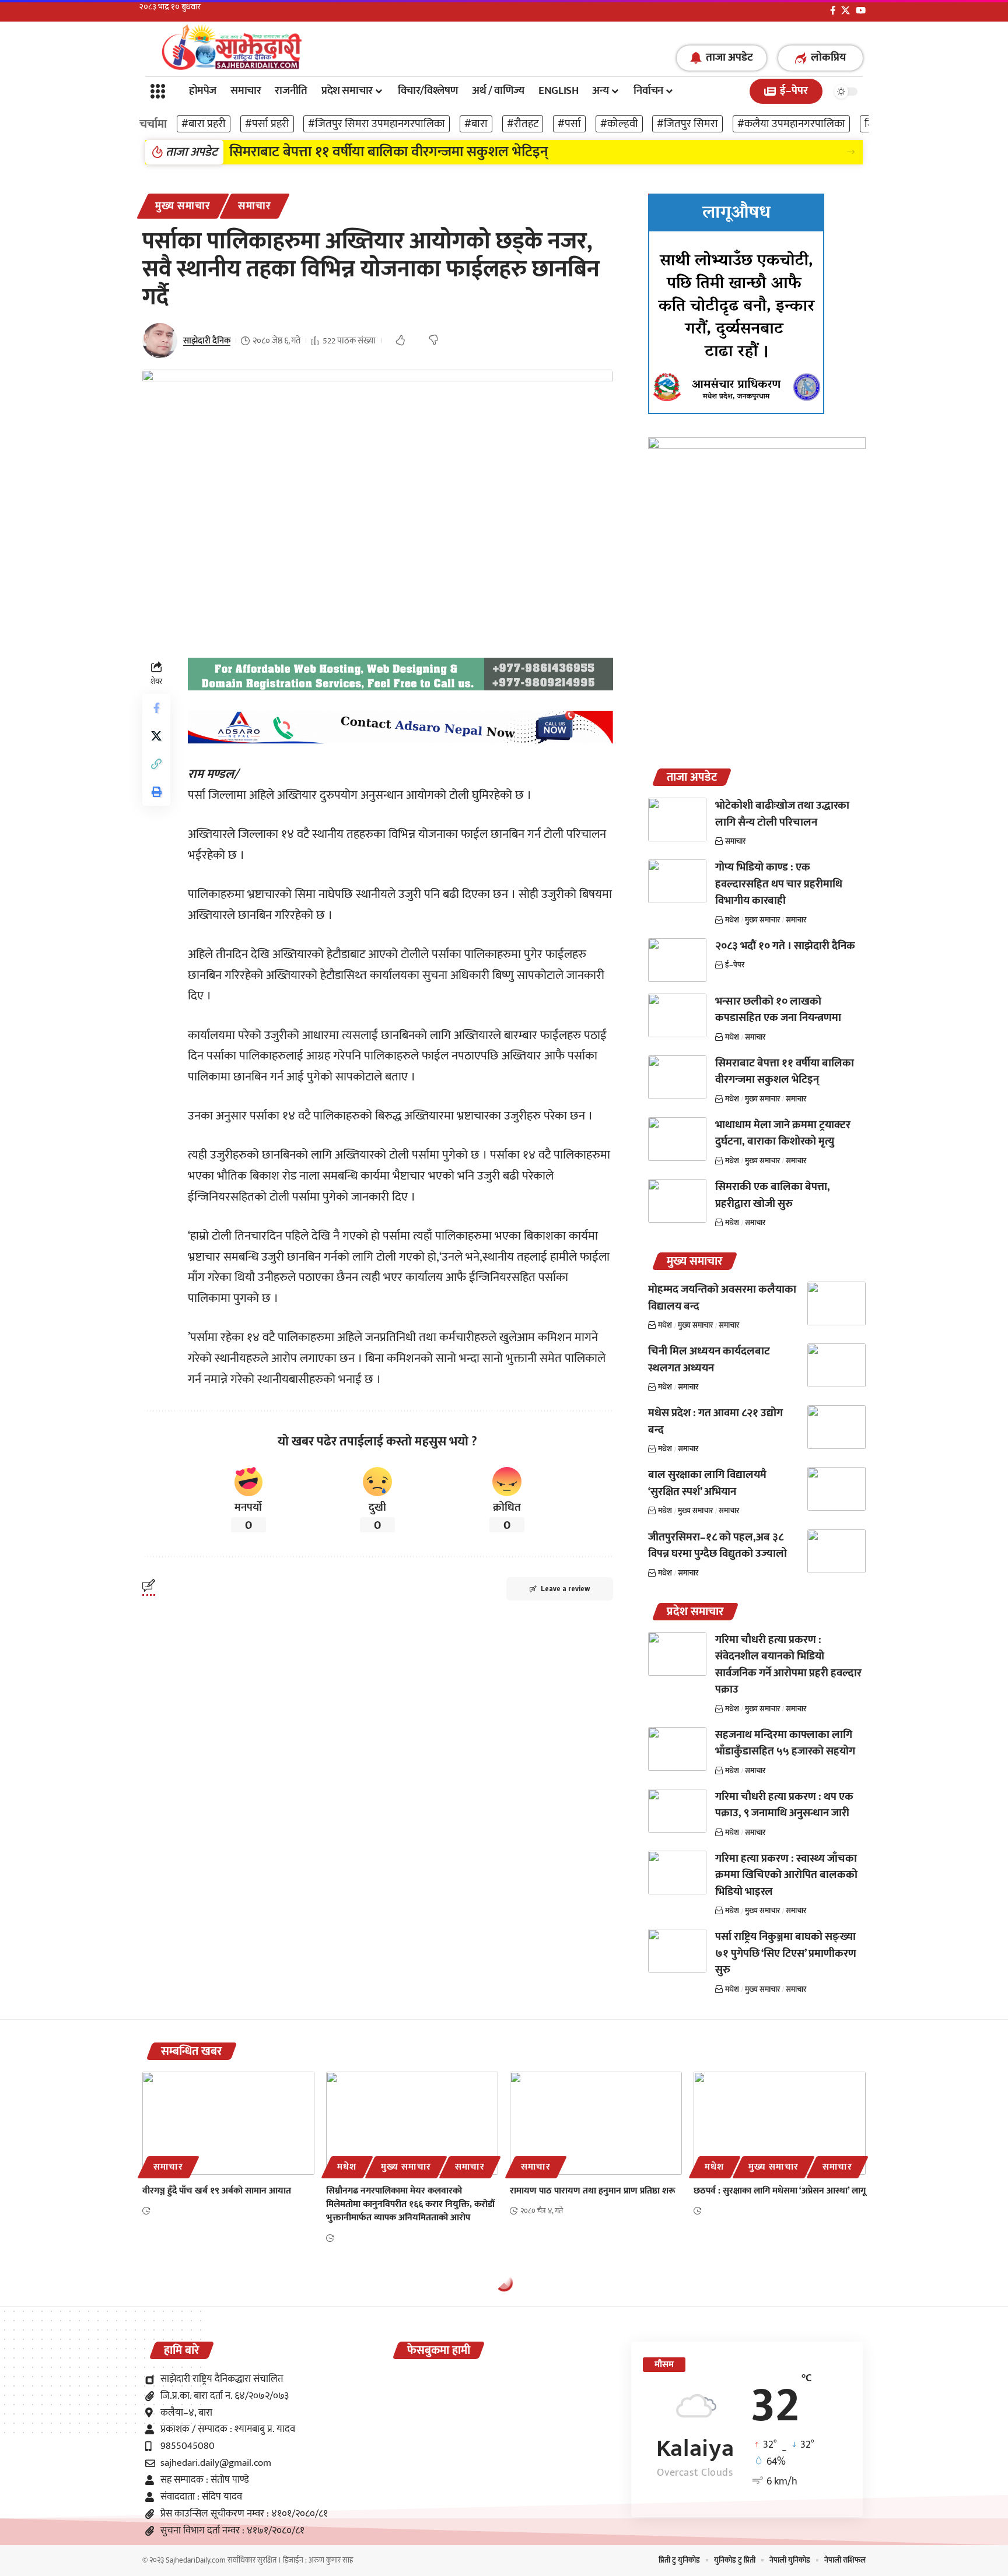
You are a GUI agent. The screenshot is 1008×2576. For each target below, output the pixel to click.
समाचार (255, 206)
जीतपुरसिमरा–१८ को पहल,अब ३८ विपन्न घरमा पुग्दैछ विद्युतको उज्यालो (717, 1546)
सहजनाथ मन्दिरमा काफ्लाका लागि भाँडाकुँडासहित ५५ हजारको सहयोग (785, 1743)
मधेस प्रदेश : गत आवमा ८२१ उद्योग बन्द (715, 1422)
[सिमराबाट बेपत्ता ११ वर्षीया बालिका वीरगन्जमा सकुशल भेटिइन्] (677, 1077)
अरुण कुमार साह (331, 2560)
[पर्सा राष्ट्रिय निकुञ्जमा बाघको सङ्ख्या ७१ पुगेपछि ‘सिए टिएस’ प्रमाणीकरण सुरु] (677, 1951)
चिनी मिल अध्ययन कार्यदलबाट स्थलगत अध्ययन (709, 1360)
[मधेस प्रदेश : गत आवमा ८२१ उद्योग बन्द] (836, 1427)
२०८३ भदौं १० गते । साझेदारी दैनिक (785, 946)
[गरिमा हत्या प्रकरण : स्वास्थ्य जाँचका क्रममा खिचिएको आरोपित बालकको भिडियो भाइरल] (677, 1873)
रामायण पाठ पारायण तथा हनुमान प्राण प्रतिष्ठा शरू (593, 2191)
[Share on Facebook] (156, 708)
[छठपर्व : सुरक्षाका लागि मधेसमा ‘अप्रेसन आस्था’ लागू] (780, 2123)
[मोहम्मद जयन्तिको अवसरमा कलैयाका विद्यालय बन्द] (836, 1303)
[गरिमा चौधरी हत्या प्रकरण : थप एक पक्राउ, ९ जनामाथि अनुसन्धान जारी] (677, 1811)
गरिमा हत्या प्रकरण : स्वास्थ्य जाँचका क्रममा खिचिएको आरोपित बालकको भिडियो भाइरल (786, 1875)
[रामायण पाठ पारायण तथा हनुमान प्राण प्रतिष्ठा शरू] (596, 2123)
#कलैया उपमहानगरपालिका (791, 124)
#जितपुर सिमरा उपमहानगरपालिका (377, 124)
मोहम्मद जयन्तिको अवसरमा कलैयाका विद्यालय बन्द (722, 1298)
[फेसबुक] (833, 10)
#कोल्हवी (619, 124)
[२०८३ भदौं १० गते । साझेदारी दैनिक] (677, 960)
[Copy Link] (156, 764)
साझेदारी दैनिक (207, 341)
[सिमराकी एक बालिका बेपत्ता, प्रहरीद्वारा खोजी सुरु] (677, 1201)
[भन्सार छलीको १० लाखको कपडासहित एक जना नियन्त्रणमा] (677, 1015)
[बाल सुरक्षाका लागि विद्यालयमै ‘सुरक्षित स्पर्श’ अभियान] (836, 1489)
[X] (846, 10)
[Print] (156, 792)
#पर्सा (569, 124)
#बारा (476, 124)
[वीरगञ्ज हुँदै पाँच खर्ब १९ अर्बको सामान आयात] (228, 2123)
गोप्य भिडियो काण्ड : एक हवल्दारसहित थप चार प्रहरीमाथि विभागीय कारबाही (779, 884)
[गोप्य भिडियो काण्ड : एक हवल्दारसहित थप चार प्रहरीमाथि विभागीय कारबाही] (677, 881)
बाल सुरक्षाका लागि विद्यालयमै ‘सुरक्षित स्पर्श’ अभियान (707, 1483)
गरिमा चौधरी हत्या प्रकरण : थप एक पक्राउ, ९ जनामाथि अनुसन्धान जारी (784, 1805)
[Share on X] (156, 736)
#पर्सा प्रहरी (267, 124)
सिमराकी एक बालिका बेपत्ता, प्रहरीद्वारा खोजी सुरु (773, 1195)
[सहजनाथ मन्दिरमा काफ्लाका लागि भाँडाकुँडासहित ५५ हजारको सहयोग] (677, 1749)
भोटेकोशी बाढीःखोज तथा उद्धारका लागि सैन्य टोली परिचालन (782, 814)
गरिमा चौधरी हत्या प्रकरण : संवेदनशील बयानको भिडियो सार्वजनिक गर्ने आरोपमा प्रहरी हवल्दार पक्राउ (788, 1665)
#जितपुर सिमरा (687, 124)
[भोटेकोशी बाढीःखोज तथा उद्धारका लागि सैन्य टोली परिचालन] (677, 820)
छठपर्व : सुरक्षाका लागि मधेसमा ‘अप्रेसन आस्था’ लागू (780, 2191)
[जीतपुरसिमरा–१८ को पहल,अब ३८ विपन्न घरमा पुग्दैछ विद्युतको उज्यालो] (836, 1551)
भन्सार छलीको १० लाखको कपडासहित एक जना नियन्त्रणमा (778, 1010)
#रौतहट (523, 124)
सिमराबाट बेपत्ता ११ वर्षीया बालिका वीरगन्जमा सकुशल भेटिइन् (389, 152)
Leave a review (565, 1589)
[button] (851, 152)
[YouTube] (861, 10)
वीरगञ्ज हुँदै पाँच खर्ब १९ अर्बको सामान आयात (217, 2191)
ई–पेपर (735, 965)
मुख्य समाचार (183, 206)
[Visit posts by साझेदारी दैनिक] (160, 341)
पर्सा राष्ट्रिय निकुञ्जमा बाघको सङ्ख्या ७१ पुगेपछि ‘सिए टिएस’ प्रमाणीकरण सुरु (786, 1953)
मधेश (732, 920)
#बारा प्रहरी (204, 124)
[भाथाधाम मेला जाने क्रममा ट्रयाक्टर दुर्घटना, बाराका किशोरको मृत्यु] (677, 1139)
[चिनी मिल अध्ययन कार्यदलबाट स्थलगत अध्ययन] (836, 1365)
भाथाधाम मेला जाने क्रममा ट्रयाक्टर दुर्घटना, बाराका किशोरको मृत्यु (783, 1133)
